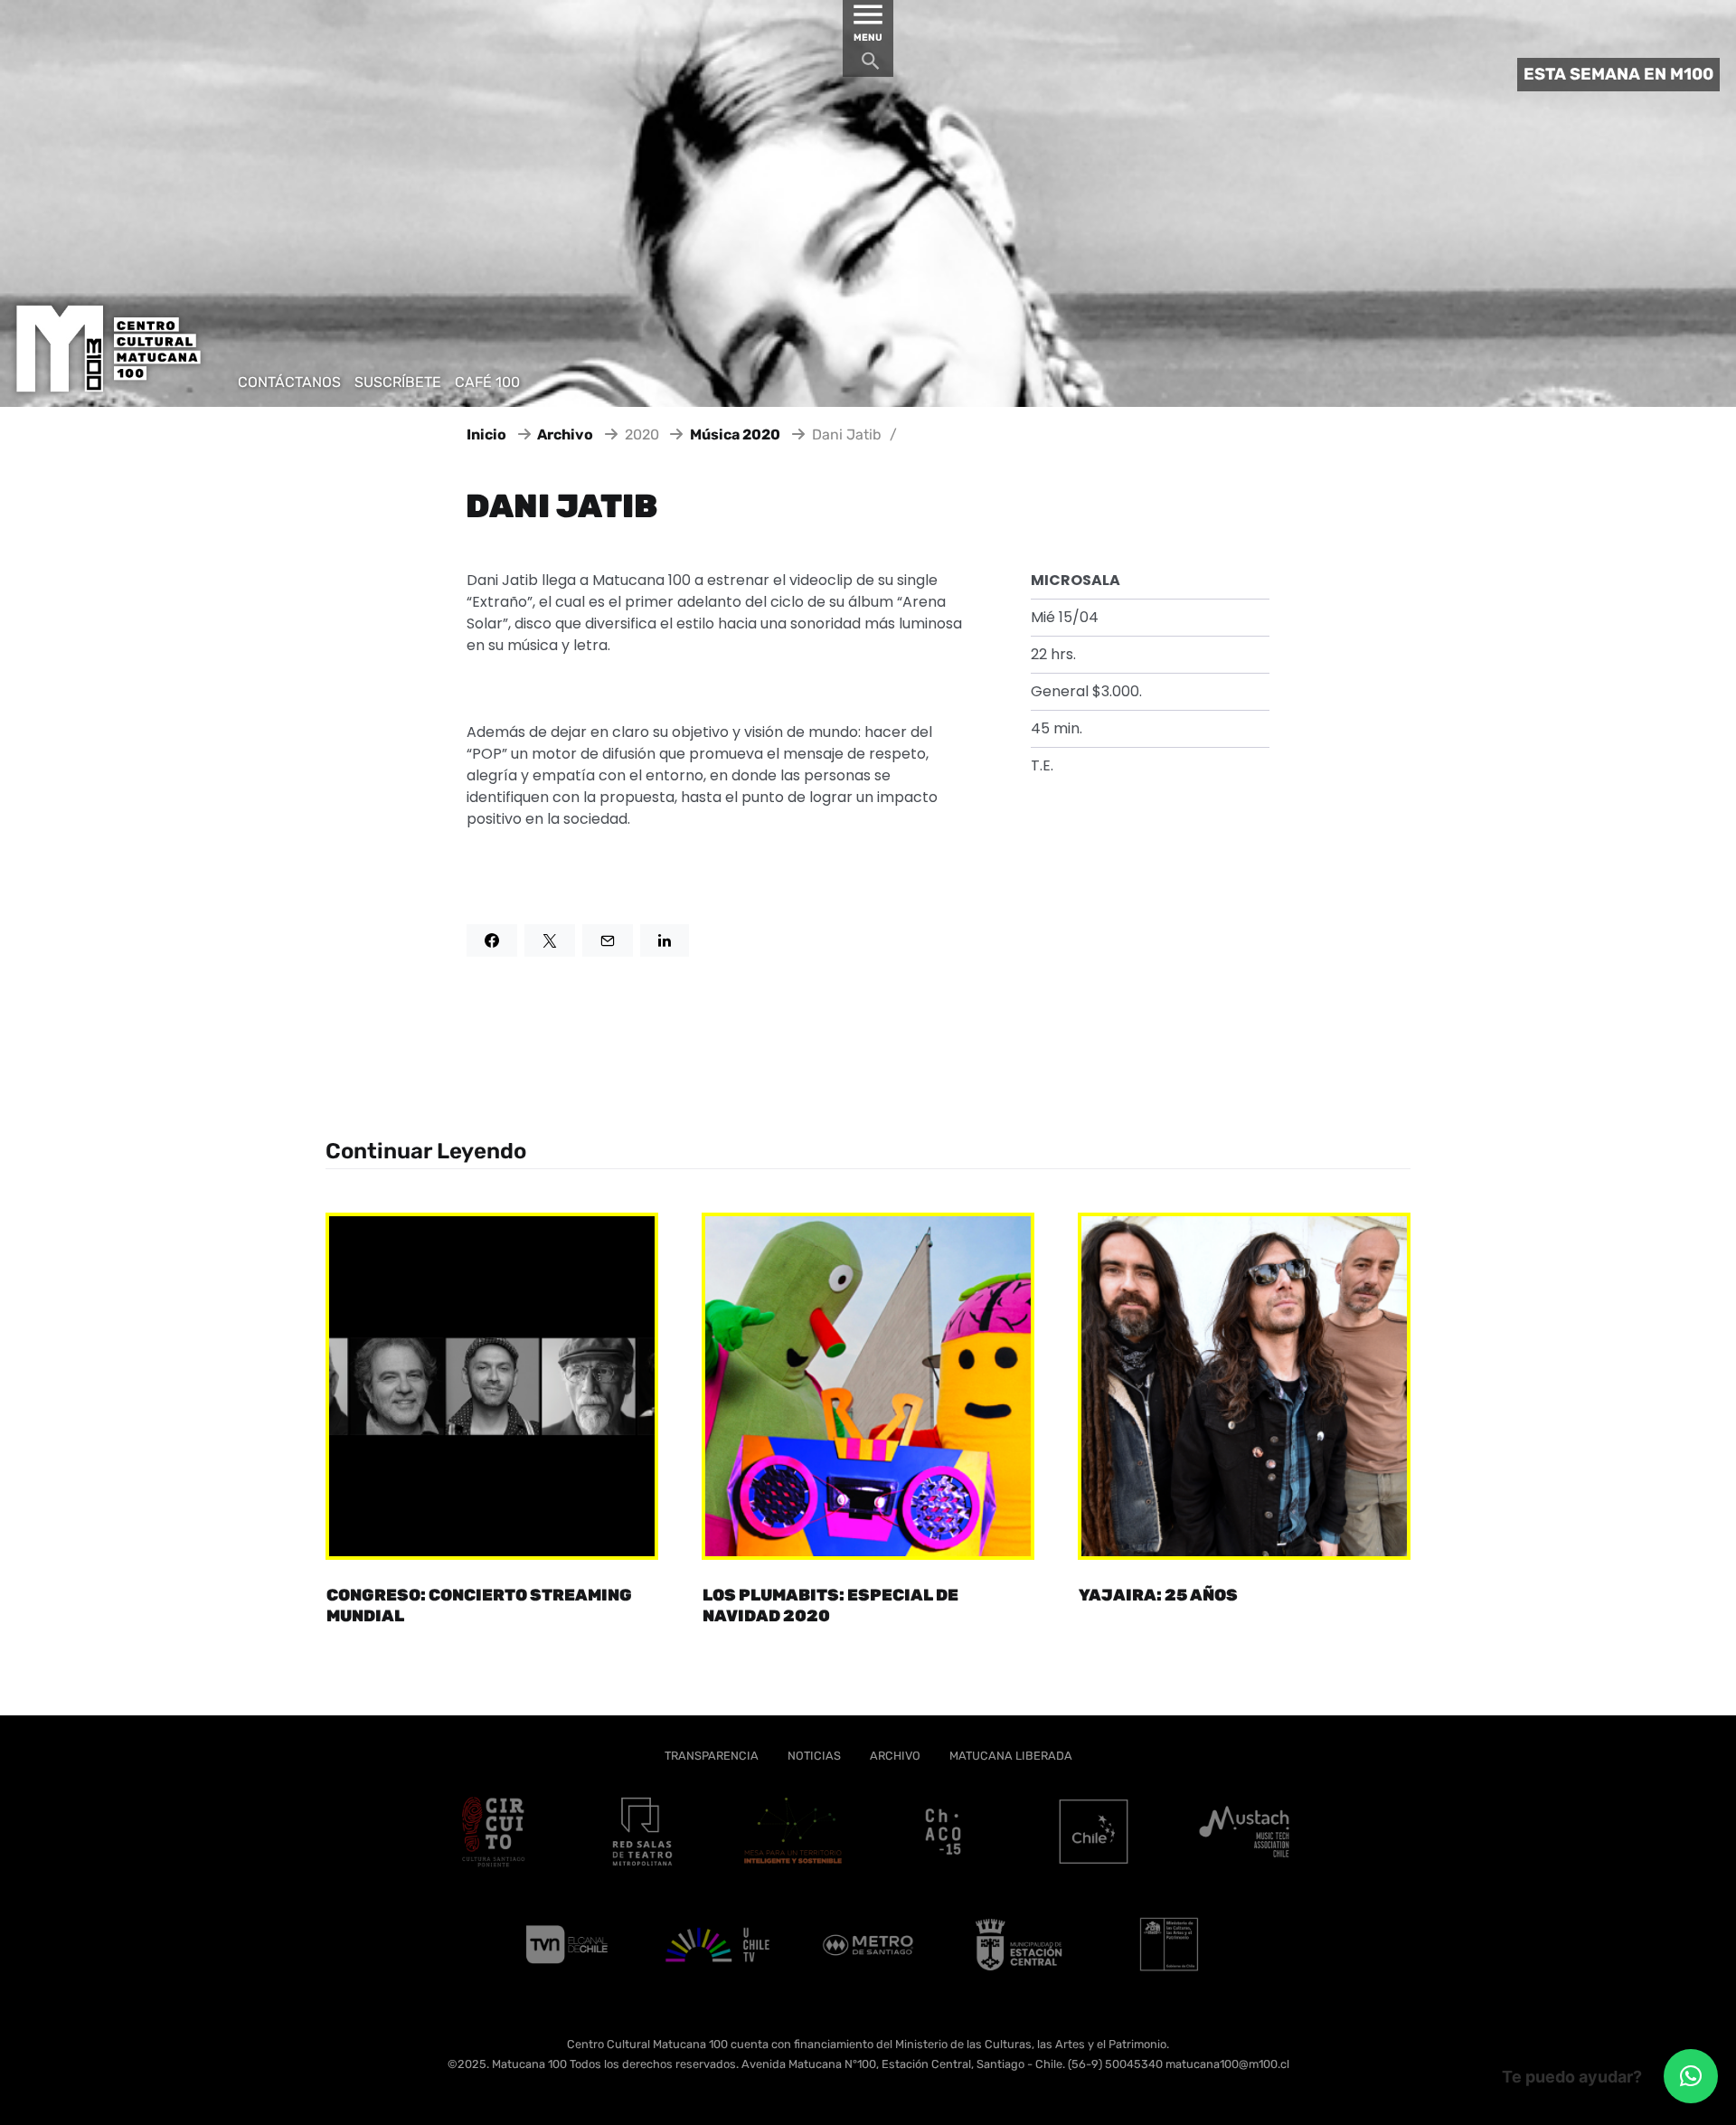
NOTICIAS (814, 1756)
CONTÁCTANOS (289, 382)
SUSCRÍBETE (398, 382)
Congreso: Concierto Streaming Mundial (479, 1606)
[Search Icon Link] (871, 66)
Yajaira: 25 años (1158, 1595)
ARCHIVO (895, 1756)
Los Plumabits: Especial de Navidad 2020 (830, 1606)
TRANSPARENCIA (712, 1756)
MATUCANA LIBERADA (1011, 1756)
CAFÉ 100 (487, 382)
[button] (1691, 2076)
